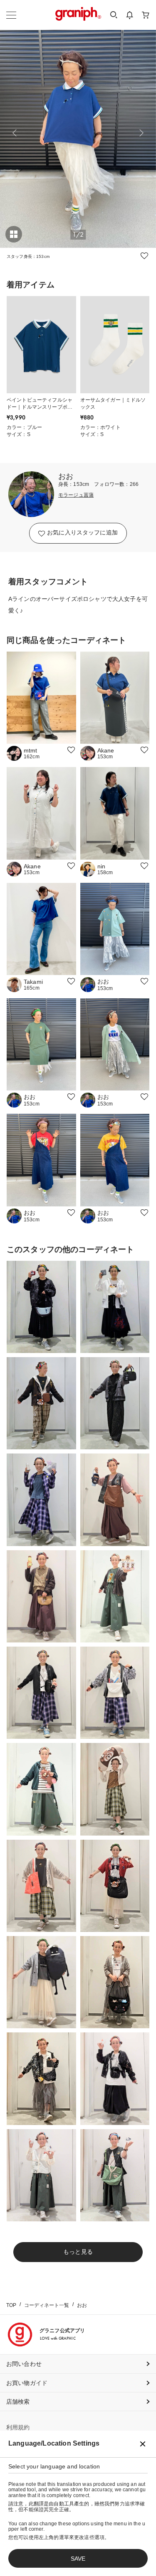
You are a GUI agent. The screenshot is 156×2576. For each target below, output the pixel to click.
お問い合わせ (24, 2364)
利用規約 (18, 2427)
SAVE (78, 2559)
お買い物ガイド (27, 2383)
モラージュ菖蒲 (76, 495)
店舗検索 (18, 2402)
